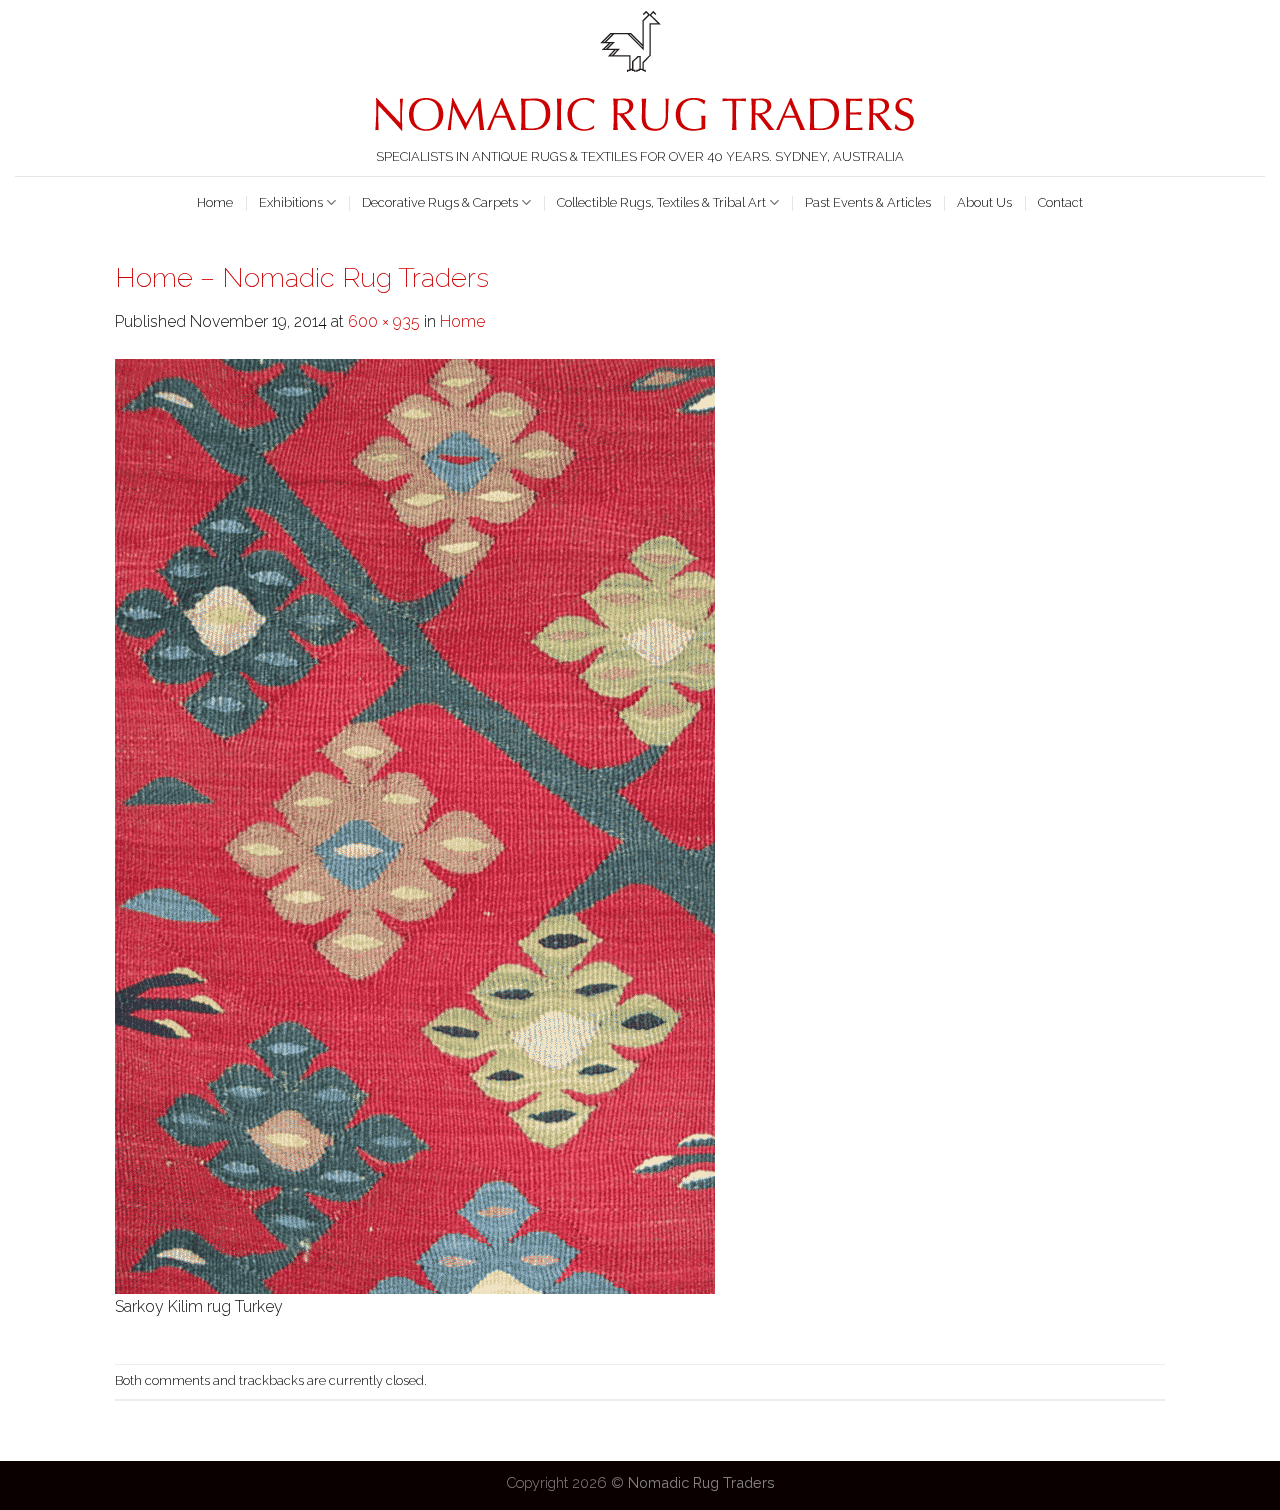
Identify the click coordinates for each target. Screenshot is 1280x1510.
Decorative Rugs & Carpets (440, 202)
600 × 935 (384, 321)
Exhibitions (291, 202)
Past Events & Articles (868, 202)
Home (215, 202)
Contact (1060, 202)
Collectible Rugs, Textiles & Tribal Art (661, 202)
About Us (984, 202)
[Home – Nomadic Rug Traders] (415, 824)
